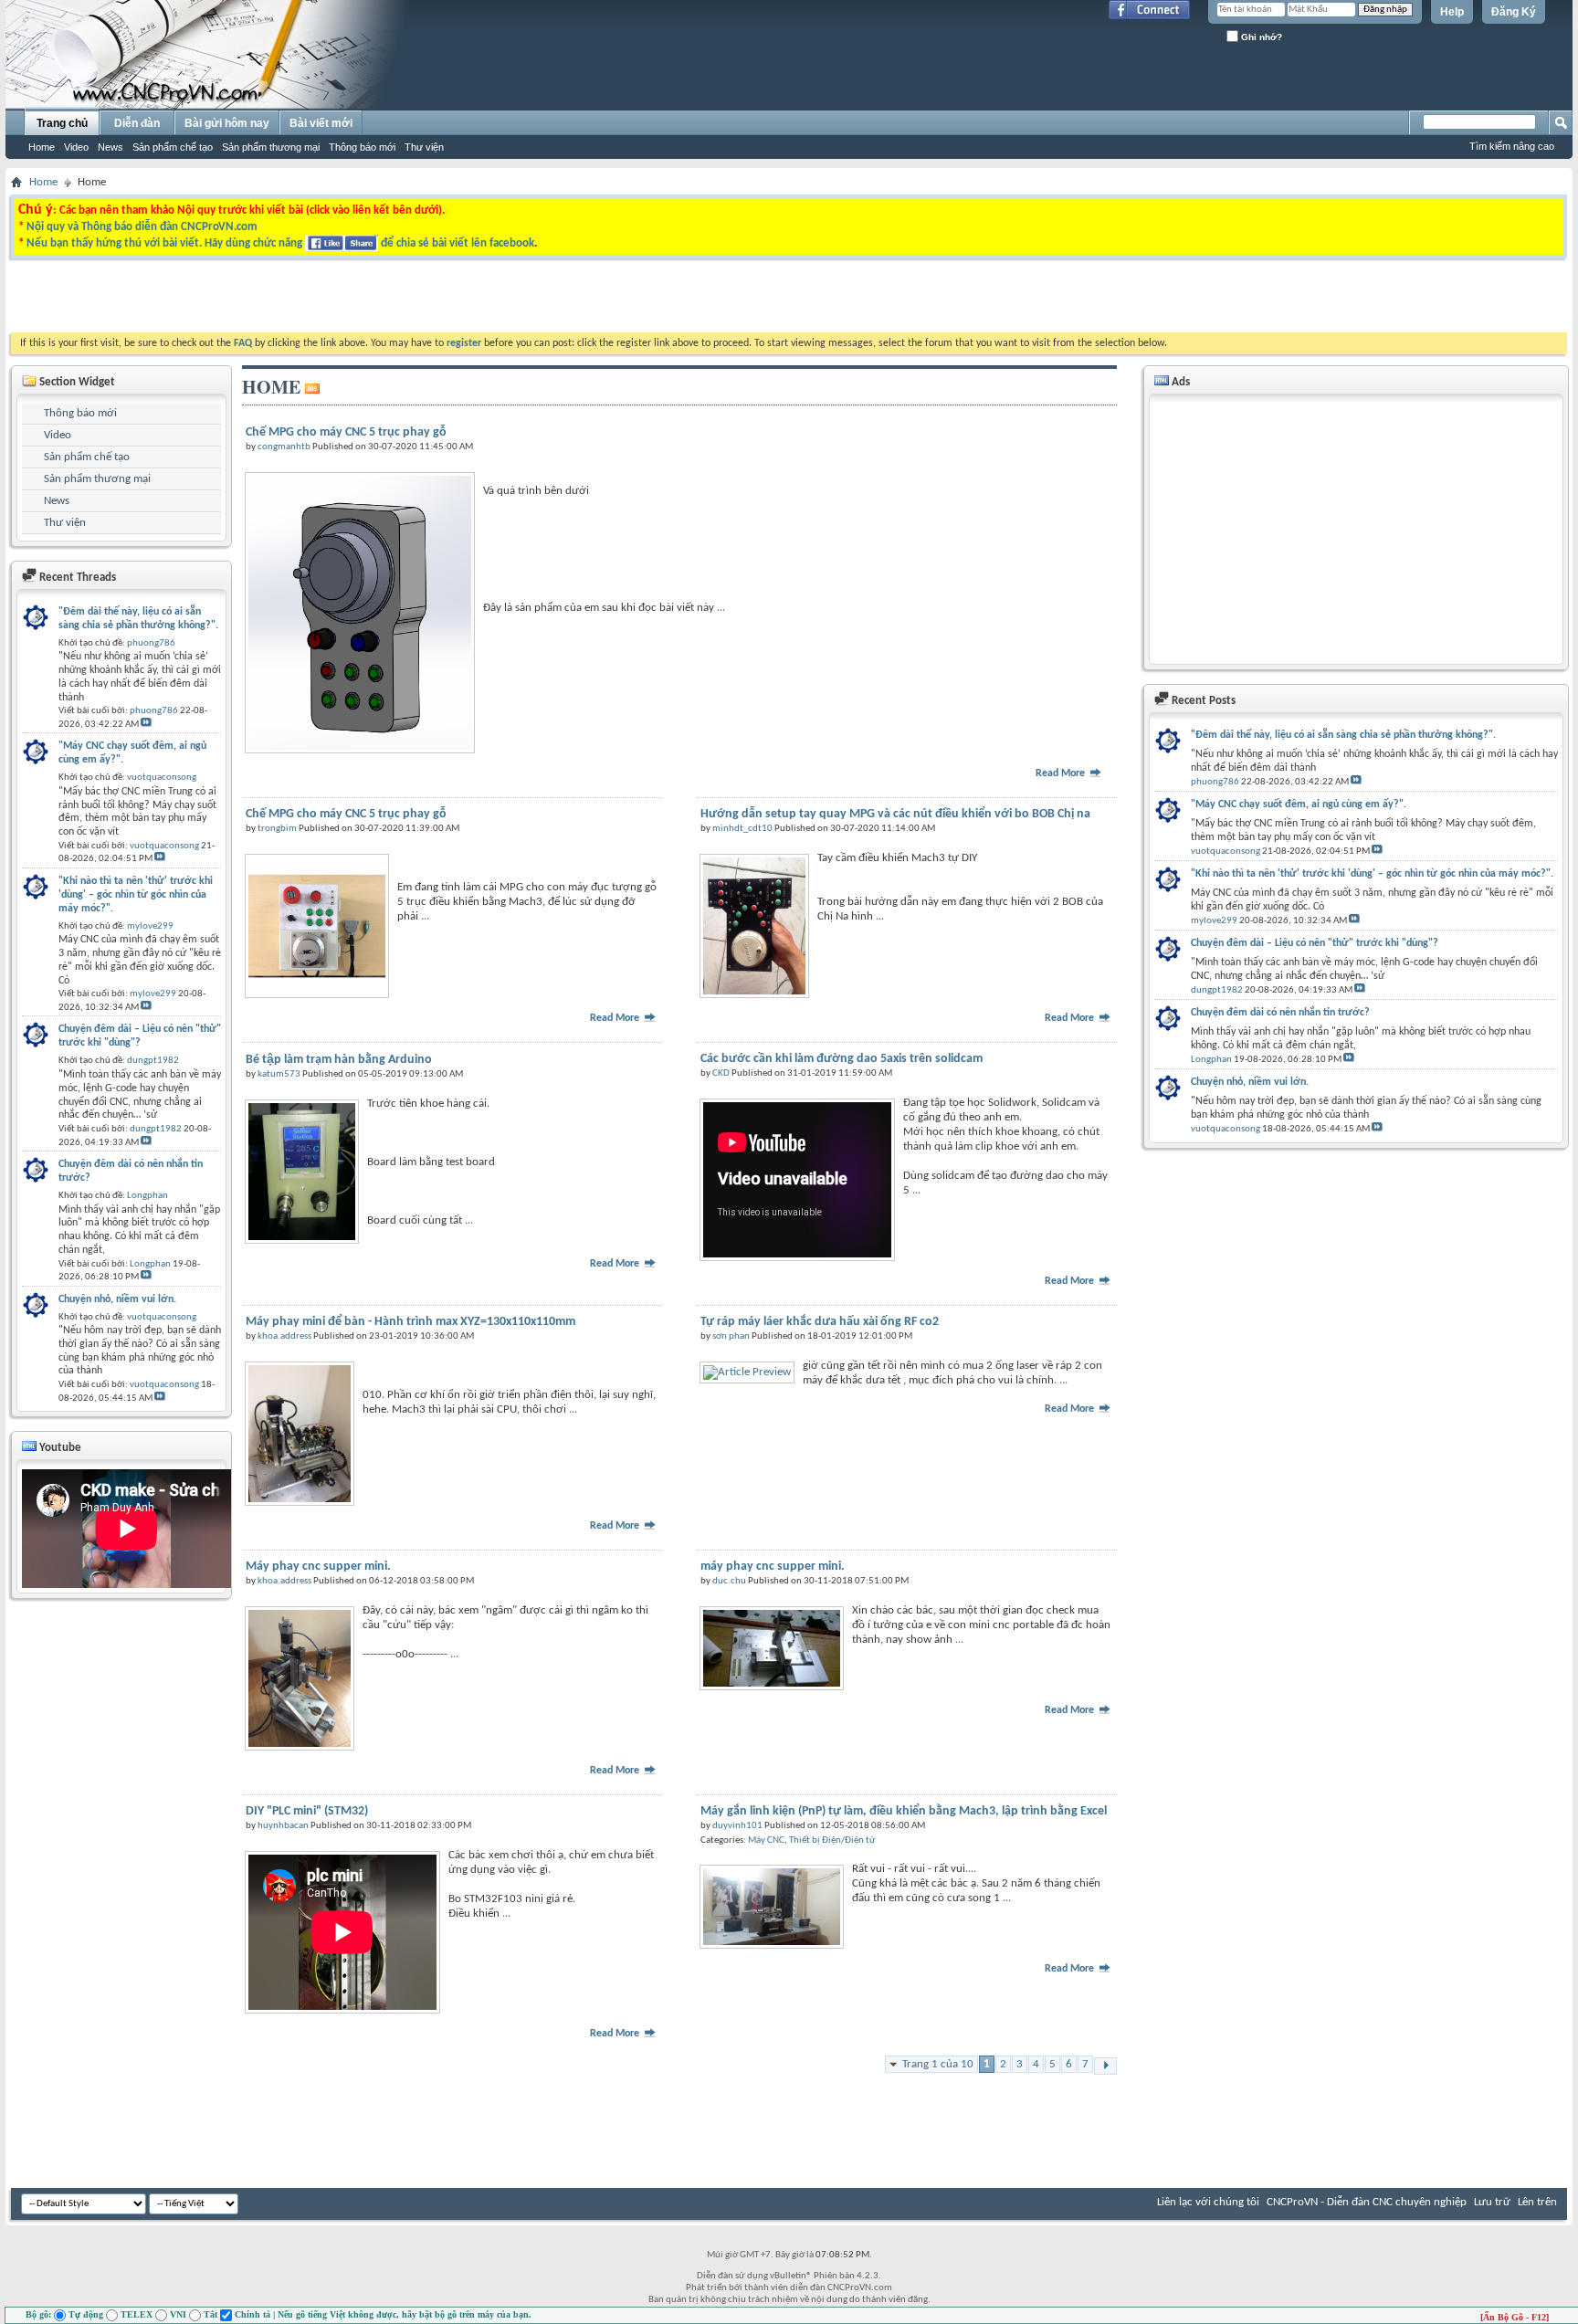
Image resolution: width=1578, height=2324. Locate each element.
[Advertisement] (559, 300)
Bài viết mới (321, 123)
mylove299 (1214, 921)
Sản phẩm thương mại (271, 147)
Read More (1062, 773)
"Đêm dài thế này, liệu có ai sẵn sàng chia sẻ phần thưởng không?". (1343, 735)
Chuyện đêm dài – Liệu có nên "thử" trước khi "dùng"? (1315, 943)
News (110, 147)
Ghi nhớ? (1260, 37)
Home (42, 147)
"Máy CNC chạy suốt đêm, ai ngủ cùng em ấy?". (1299, 804)
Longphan (1211, 1060)
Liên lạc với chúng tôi (1208, 2202)
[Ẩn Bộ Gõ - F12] (1515, 2317)
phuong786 (1215, 782)
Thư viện (424, 147)
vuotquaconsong (1226, 852)
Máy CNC (766, 1840)
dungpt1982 (1217, 990)
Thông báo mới (362, 147)
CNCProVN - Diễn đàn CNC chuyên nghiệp (1367, 2202)
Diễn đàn (137, 123)
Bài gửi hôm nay (227, 123)
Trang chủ (62, 123)
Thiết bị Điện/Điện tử (832, 1840)
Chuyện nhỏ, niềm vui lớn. (1250, 1082)
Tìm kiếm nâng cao (1512, 146)
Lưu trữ (1492, 2202)
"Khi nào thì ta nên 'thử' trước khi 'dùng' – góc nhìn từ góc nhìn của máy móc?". (1372, 874)
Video (76, 147)
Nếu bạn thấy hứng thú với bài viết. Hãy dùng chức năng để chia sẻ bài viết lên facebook (280, 243)
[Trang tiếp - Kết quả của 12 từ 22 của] (1105, 2066)
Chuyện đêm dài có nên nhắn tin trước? (1280, 1013)
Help (1452, 12)
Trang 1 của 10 (938, 2064)
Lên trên (1537, 2202)
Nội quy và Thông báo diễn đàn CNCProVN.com (142, 227)
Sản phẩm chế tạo (173, 147)
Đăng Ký (1514, 12)
